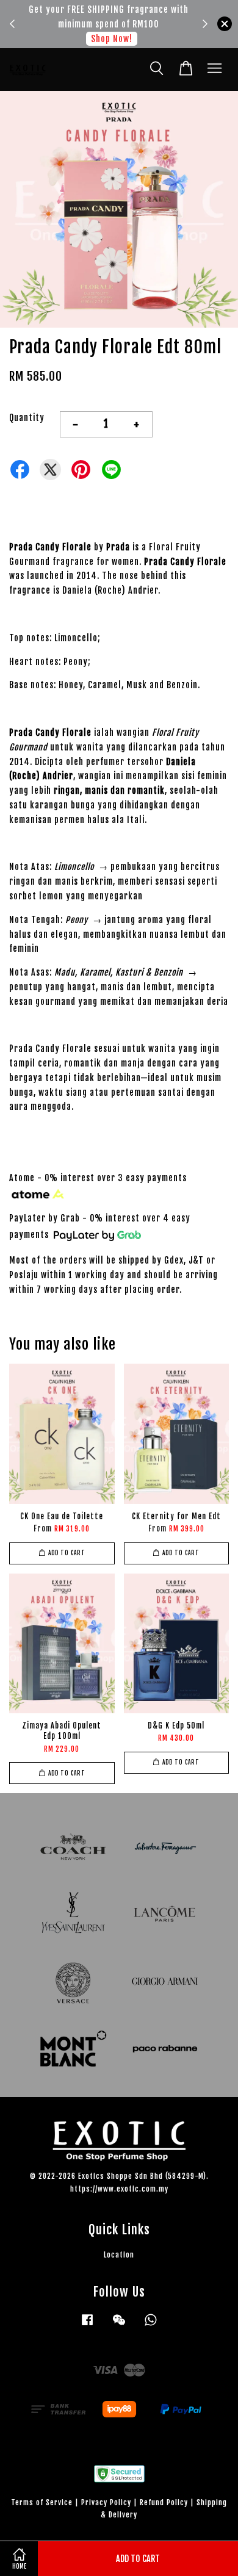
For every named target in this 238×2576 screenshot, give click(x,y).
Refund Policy (164, 2502)
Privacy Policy (106, 2502)
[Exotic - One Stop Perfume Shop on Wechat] (119, 2326)
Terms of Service (42, 2502)
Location (119, 2255)
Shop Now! (112, 39)
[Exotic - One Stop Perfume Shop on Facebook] (87, 2326)
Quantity (27, 418)
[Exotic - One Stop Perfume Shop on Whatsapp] (151, 2326)
